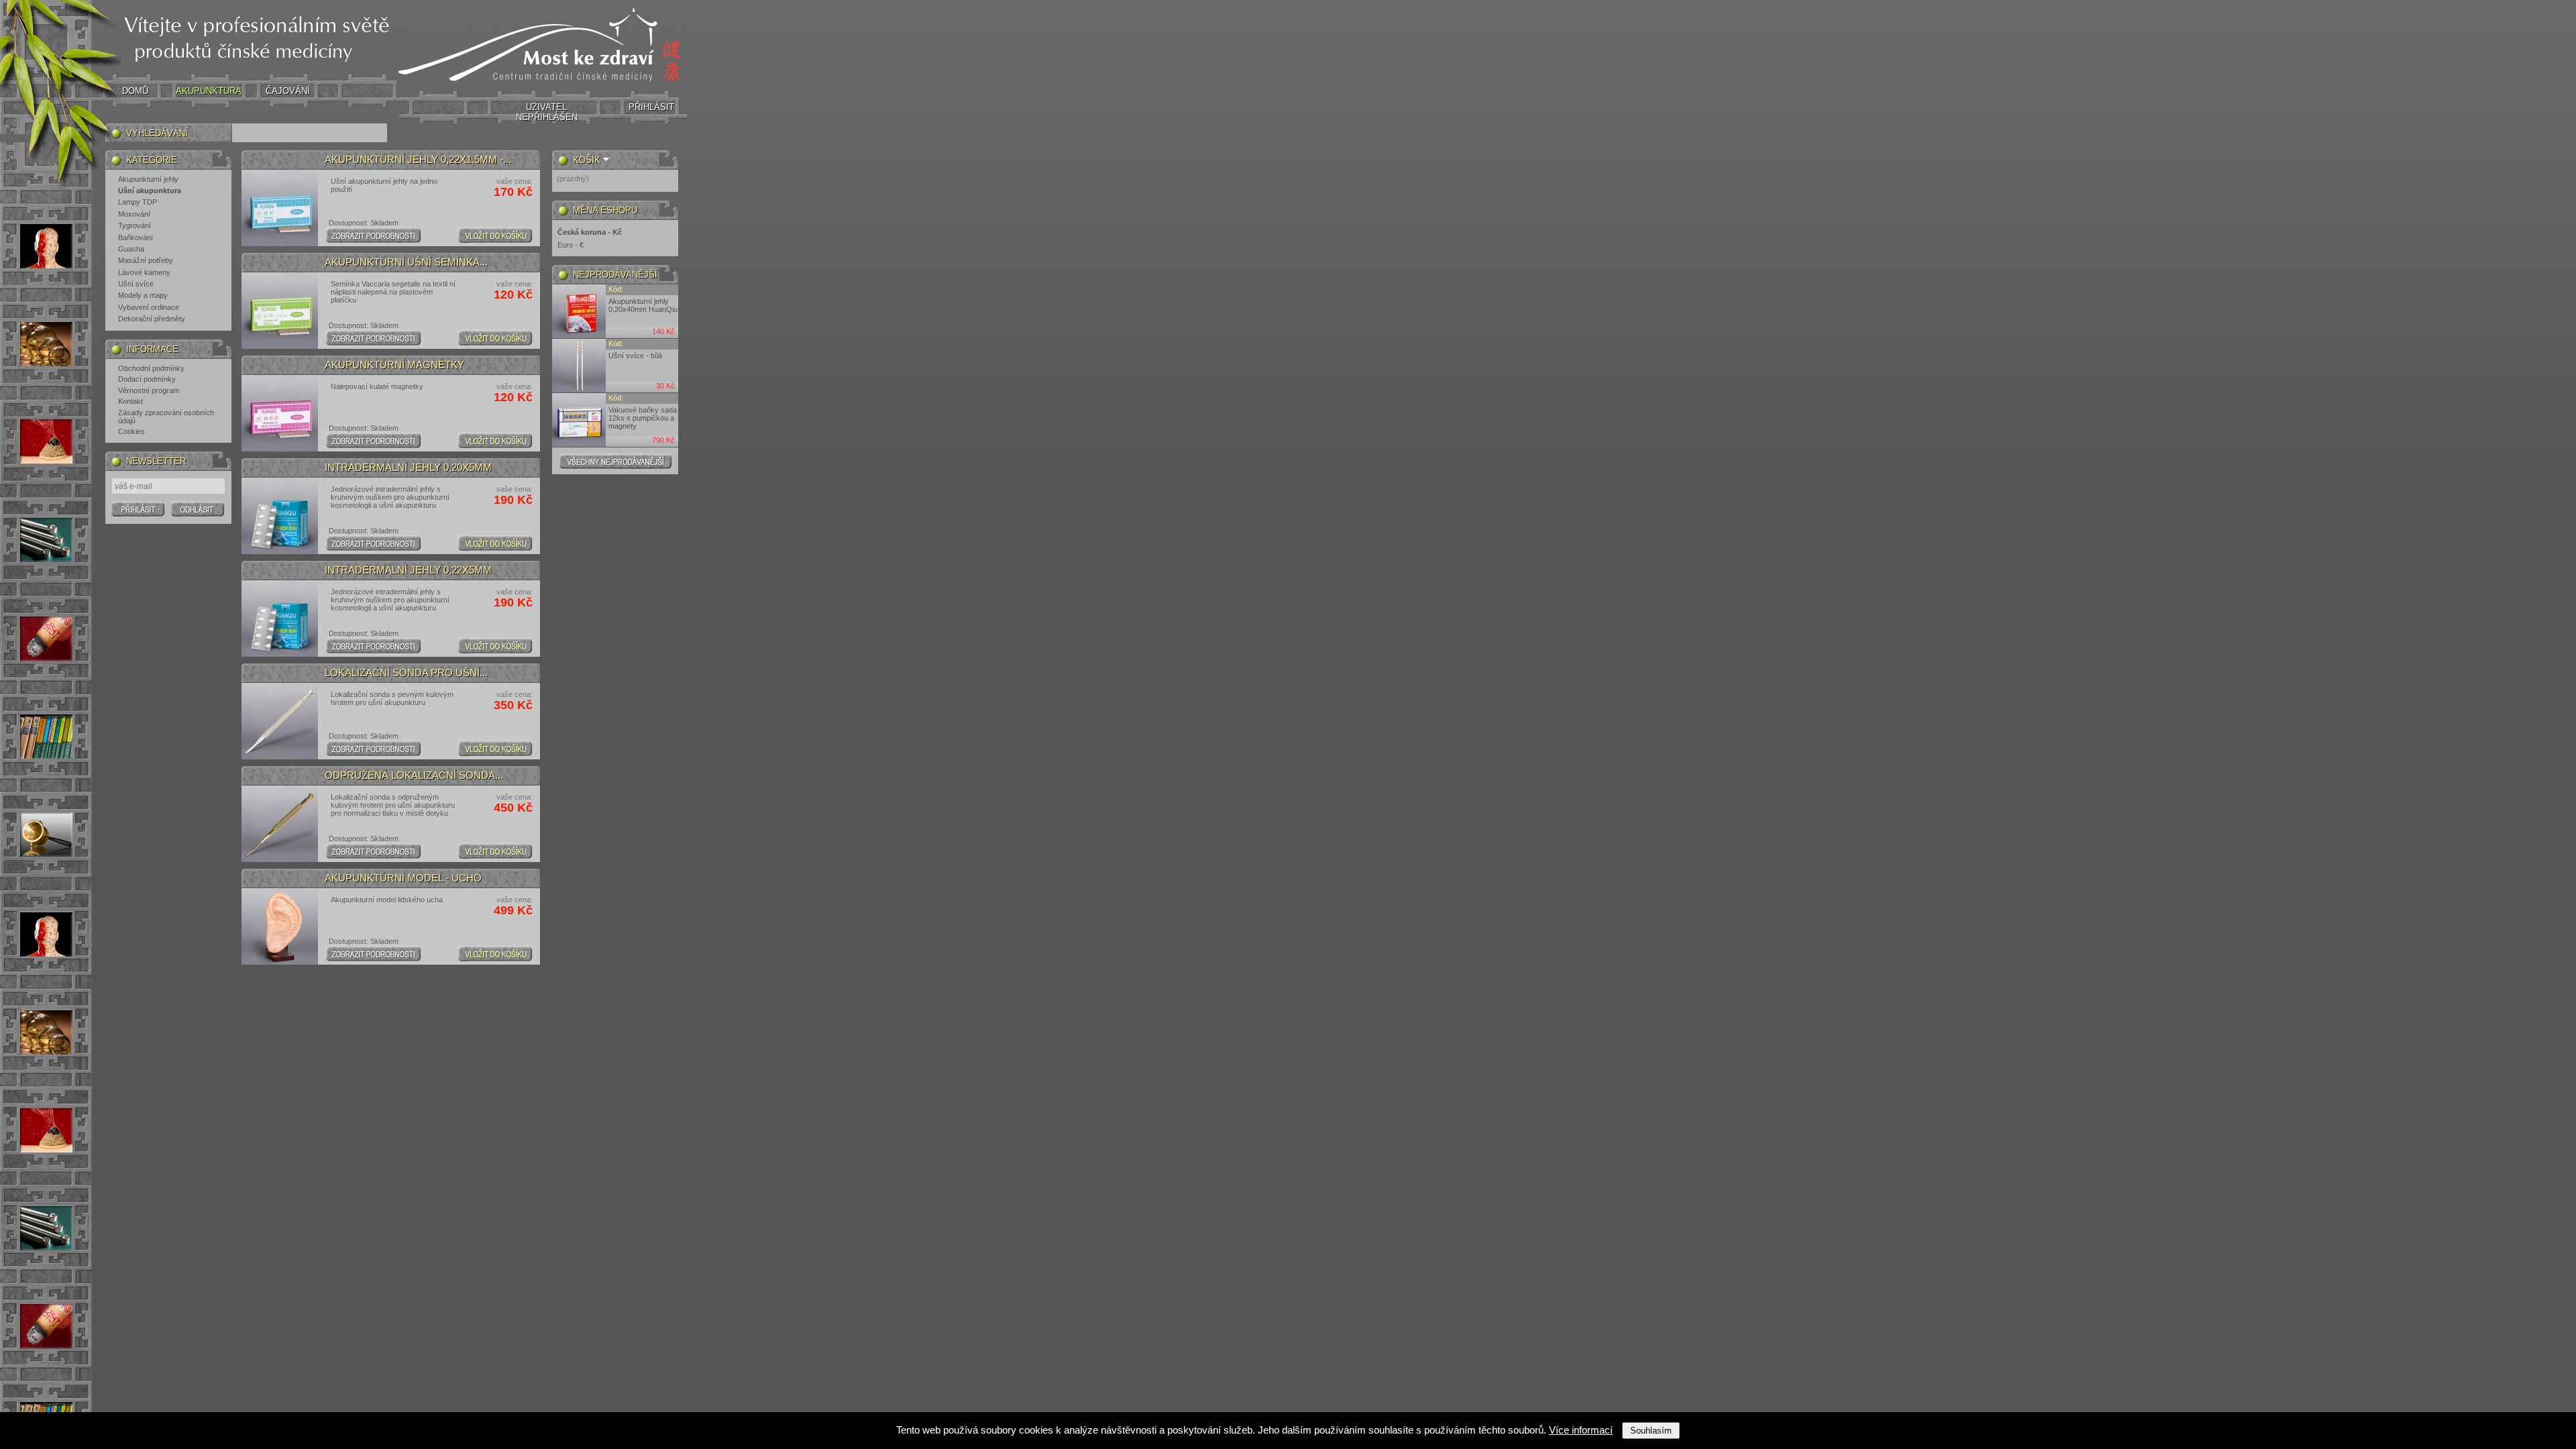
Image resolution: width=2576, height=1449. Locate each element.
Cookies (131, 431)
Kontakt (130, 401)
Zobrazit (373, 235)
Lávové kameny (144, 272)
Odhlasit (198, 508)
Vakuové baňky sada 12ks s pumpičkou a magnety (643, 418)
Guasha (131, 249)
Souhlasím (1651, 1431)
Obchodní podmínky (151, 368)
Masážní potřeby (146, 260)
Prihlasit (138, 508)
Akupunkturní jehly (148, 179)
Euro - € (571, 245)
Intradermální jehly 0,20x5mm (408, 468)
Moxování (134, 214)
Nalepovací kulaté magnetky (377, 386)
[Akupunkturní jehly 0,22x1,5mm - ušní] (280, 208)
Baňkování (136, 237)
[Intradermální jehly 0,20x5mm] (280, 516)
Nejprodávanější (615, 275)
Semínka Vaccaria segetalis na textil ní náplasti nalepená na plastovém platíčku (393, 292)
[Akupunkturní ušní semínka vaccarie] (280, 311)
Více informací (1581, 1430)
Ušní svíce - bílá (635, 356)
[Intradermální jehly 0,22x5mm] (280, 619)
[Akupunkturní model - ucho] (280, 926)
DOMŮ (135, 91)
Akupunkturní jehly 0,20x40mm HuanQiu (643, 305)
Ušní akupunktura (150, 191)
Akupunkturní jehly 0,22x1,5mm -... (418, 160)
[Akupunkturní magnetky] (280, 413)
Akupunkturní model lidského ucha (389, 900)
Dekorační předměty (152, 319)
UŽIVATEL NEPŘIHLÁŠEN (547, 112)
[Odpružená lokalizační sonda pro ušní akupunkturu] (280, 824)
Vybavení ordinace (149, 307)
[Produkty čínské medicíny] (542, 86)
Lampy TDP (138, 202)
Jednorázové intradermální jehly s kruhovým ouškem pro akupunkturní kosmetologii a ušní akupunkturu (390, 497)
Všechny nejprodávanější (615, 461)
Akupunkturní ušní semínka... (406, 262)
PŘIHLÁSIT (651, 107)
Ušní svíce (136, 284)
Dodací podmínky (147, 379)
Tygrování (135, 225)
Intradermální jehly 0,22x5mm (408, 570)
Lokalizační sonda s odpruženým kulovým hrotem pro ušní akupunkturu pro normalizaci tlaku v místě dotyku (393, 805)
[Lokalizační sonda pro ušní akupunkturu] (280, 721)
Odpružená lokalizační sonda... (414, 775)
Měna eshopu (605, 210)
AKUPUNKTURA (209, 91)
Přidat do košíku (495, 235)
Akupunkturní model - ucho (403, 878)
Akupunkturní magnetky (394, 365)
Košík (587, 160)
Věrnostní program (149, 390)
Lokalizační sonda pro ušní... (406, 673)
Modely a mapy (143, 295)
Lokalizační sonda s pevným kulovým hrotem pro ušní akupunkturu (392, 698)
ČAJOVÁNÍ (288, 91)
